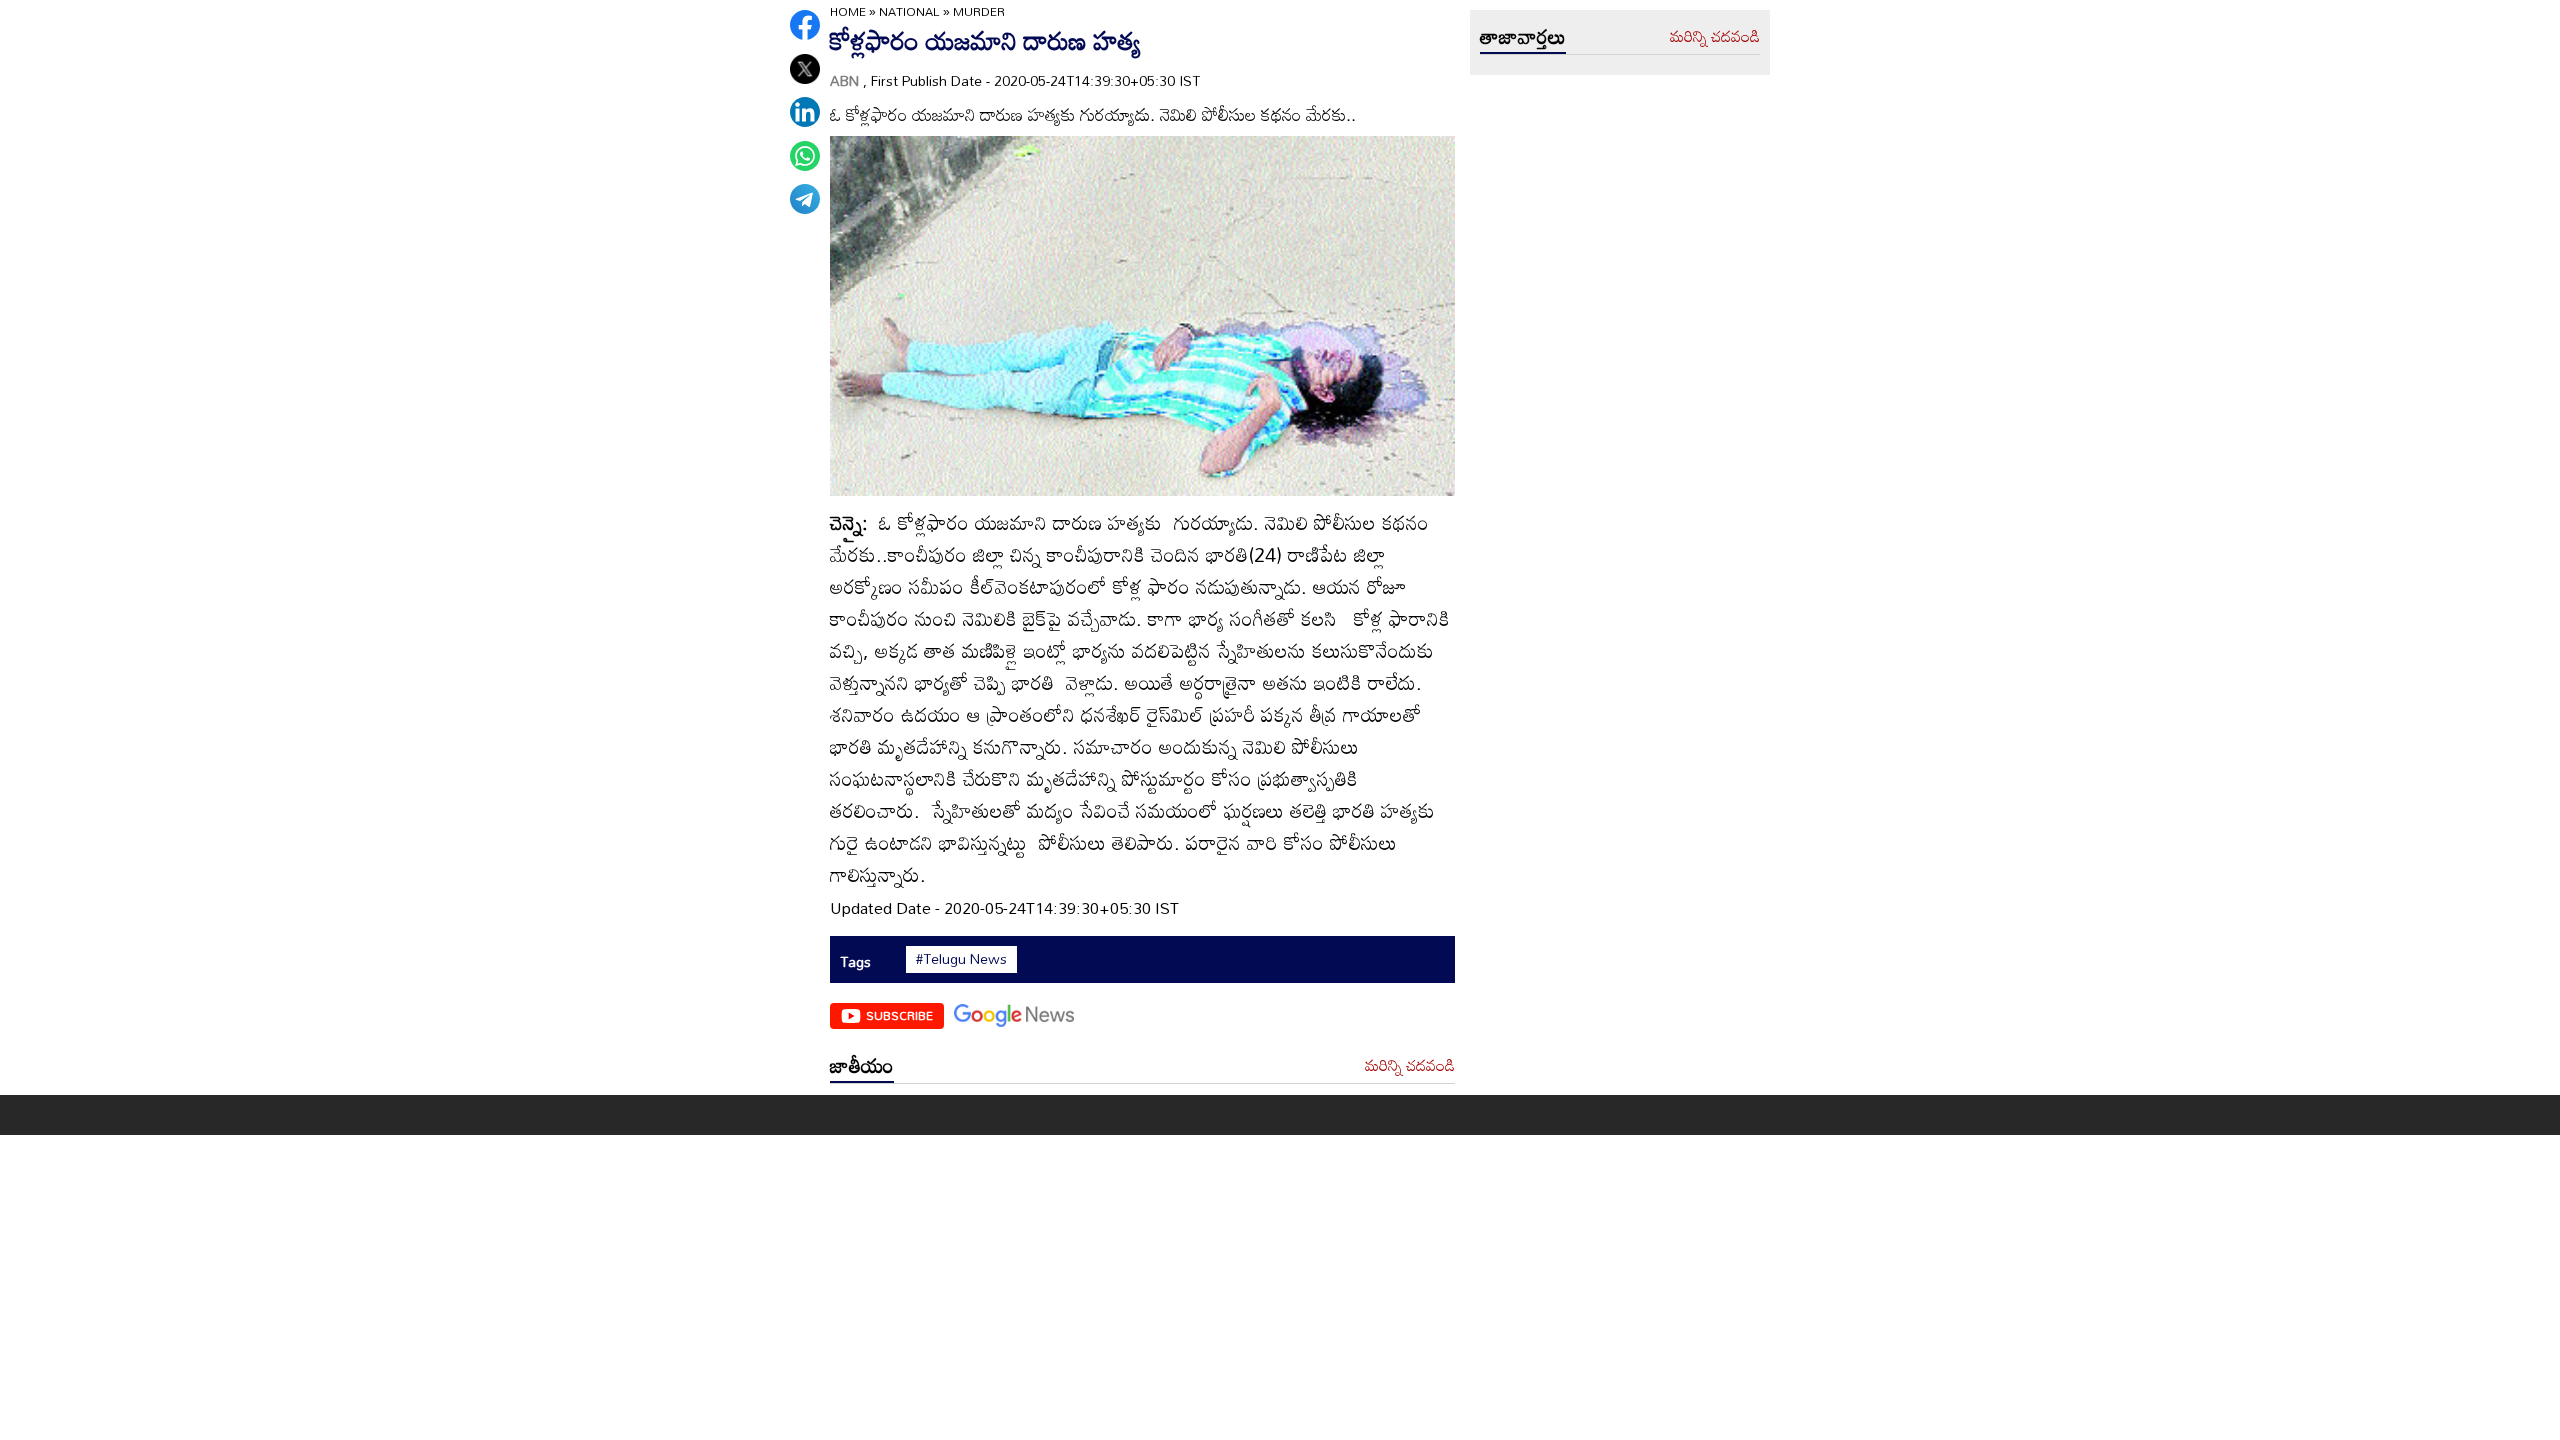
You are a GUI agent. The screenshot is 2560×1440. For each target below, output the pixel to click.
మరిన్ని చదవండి (1410, 1066)
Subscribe (899, 1015)
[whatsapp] (805, 156)
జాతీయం (862, 1065)
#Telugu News (961, 959)
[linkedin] (805, 112)
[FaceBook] (805, 25)
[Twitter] (805, 69)
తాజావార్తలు (1523, 36)
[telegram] (805, 199)
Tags (855, 961)
